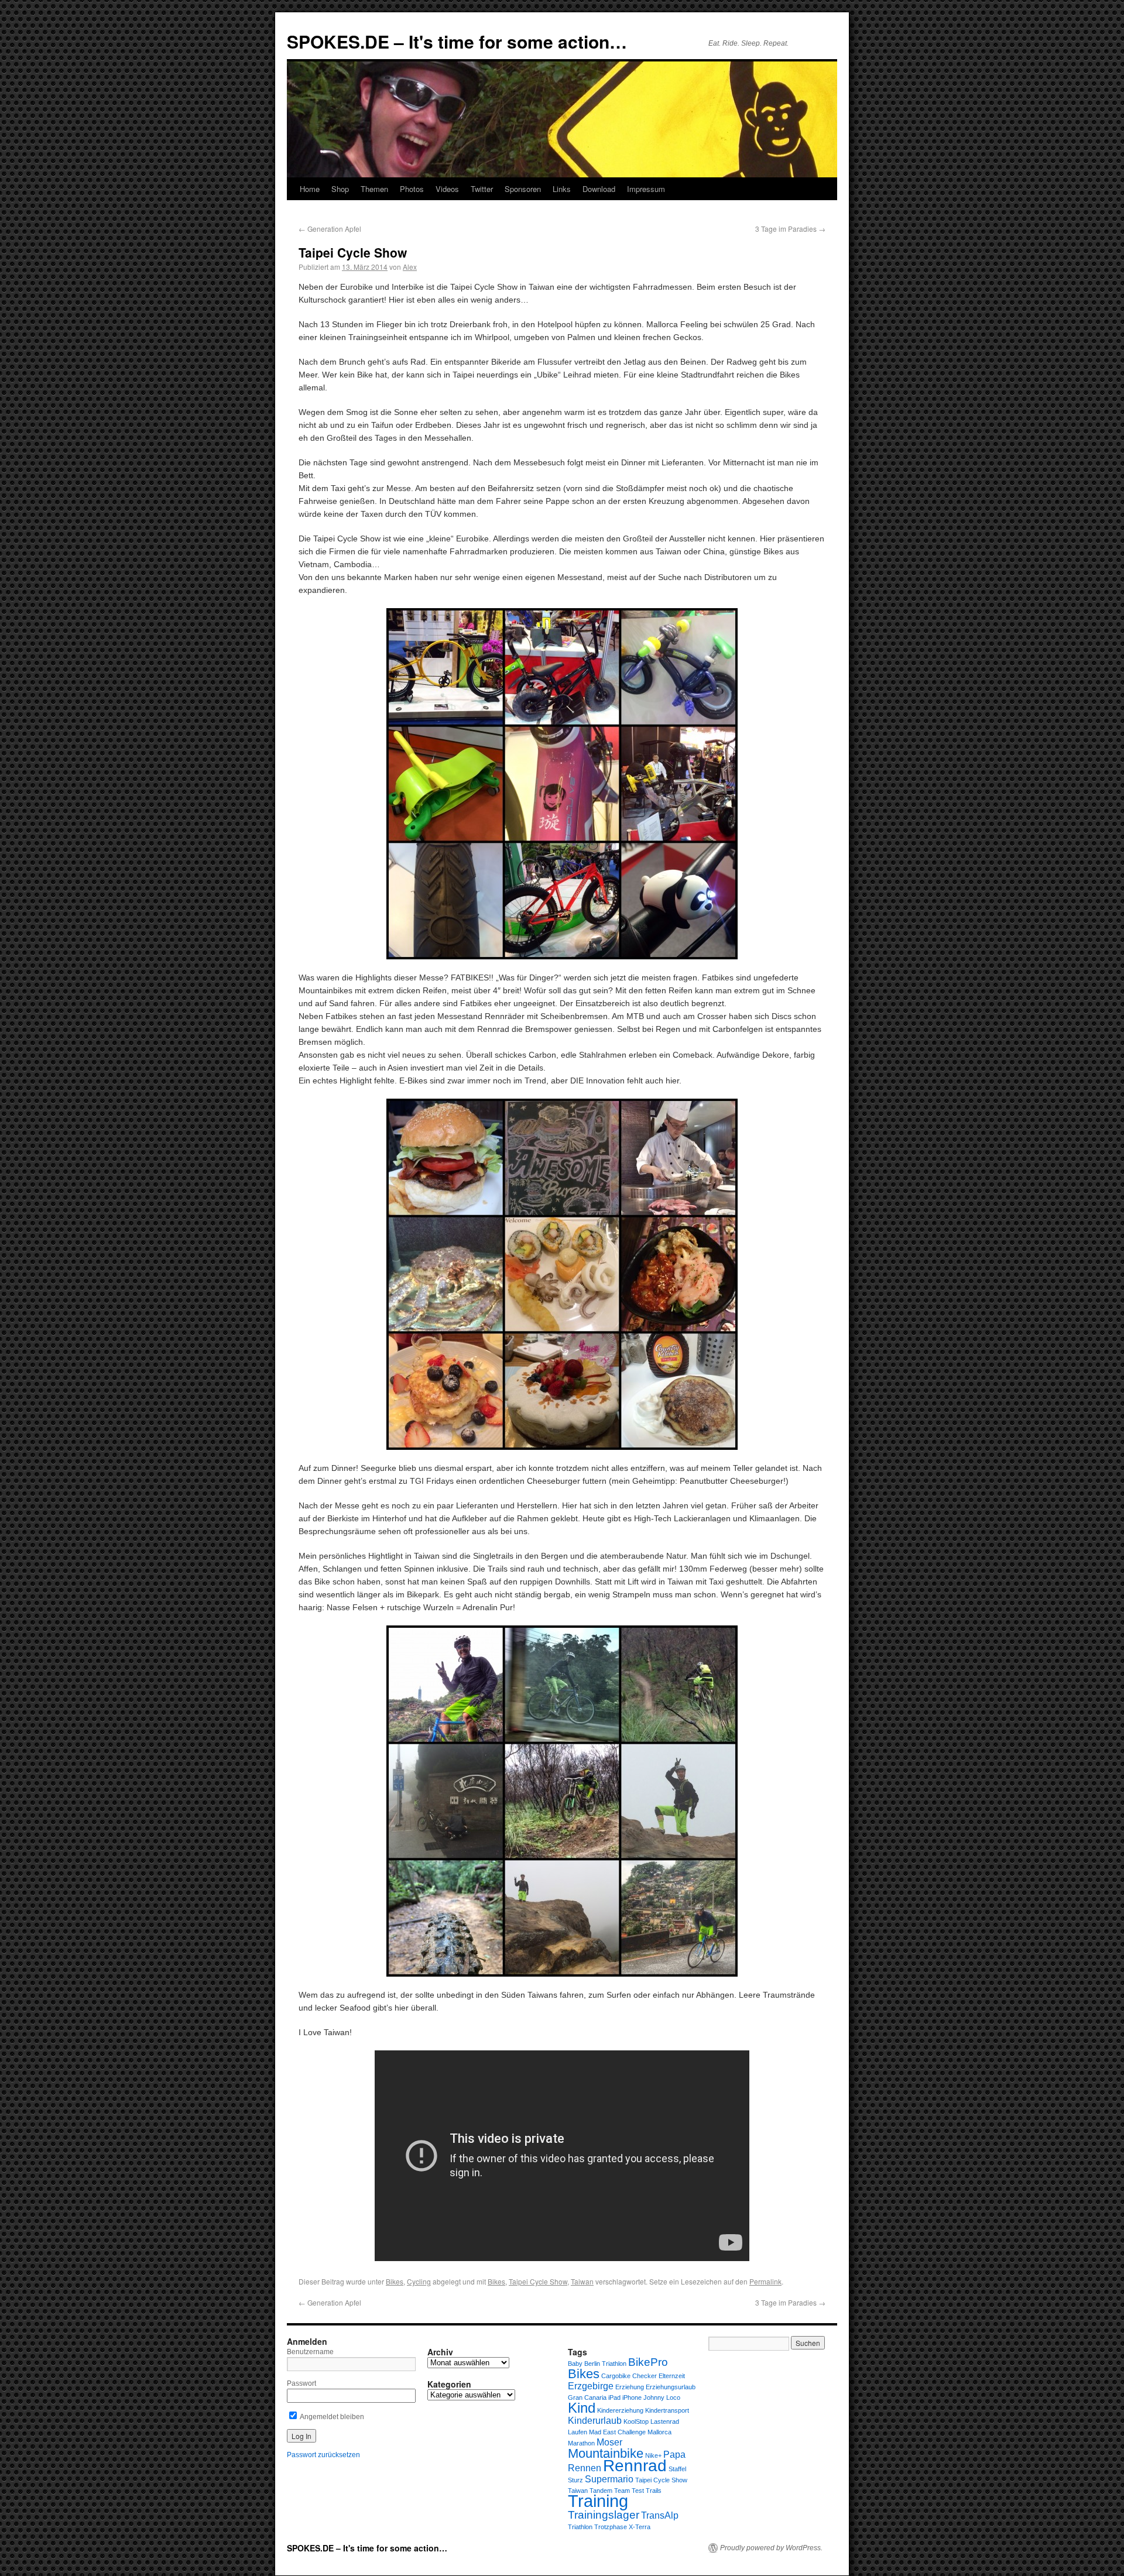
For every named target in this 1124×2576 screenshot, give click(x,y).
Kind (582, 2408)
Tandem (601, 2491)
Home (310, 189)
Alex (410, 267)
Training (598, 2501)
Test (638, 2491)
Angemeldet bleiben (331, 2417)
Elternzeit (672, 2376)
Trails (654, 2491)
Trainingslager (604, 2515)
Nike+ (653, 2455)
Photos (412, 189)
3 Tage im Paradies (790, 229)
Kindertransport (667, 2410)
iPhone (632, 2397)
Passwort (301, 2383)
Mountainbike (606, 2453)
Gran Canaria (587, 2397)
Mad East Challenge (617, 2432)
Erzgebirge (591, 2386)
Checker (645, 2376)
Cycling (419, 2281)
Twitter (482, 189)
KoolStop (636, 2421)
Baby (575, 2364)
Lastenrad (665, 2421)
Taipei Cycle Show (538, 2281)
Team (622, 2491)
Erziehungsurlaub (671, 2387)
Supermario (609, 2479)
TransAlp (660, 2515)
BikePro (648, 2362)
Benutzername (310, 2352)
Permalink (765, 2281)
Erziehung (630, 2387)
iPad (614, 2397)
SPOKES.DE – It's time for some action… (457, 41)
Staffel (677, 2469)
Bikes (395, 2281)
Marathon (581, 2443)
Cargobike (616, 2376)
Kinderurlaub (595, 2421)
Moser (609, 2442)
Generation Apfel (330, 229)
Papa (674, 2455)
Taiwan (582, 2281)
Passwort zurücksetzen (323, 2455)
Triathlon (580, 2527)
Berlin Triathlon (605, 2364)
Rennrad (635, 2466)
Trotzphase (611, 2527)
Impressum (646, 189)
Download (599, 189)
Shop (340, 189)
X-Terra (640, 2527)
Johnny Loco (662, 2397)
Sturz (575, 2480)
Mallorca (659, 2432)
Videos (447, 189)
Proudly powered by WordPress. (771, 2548)
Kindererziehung (620, 2410)
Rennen (585, 2468)
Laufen (578, 2432)
